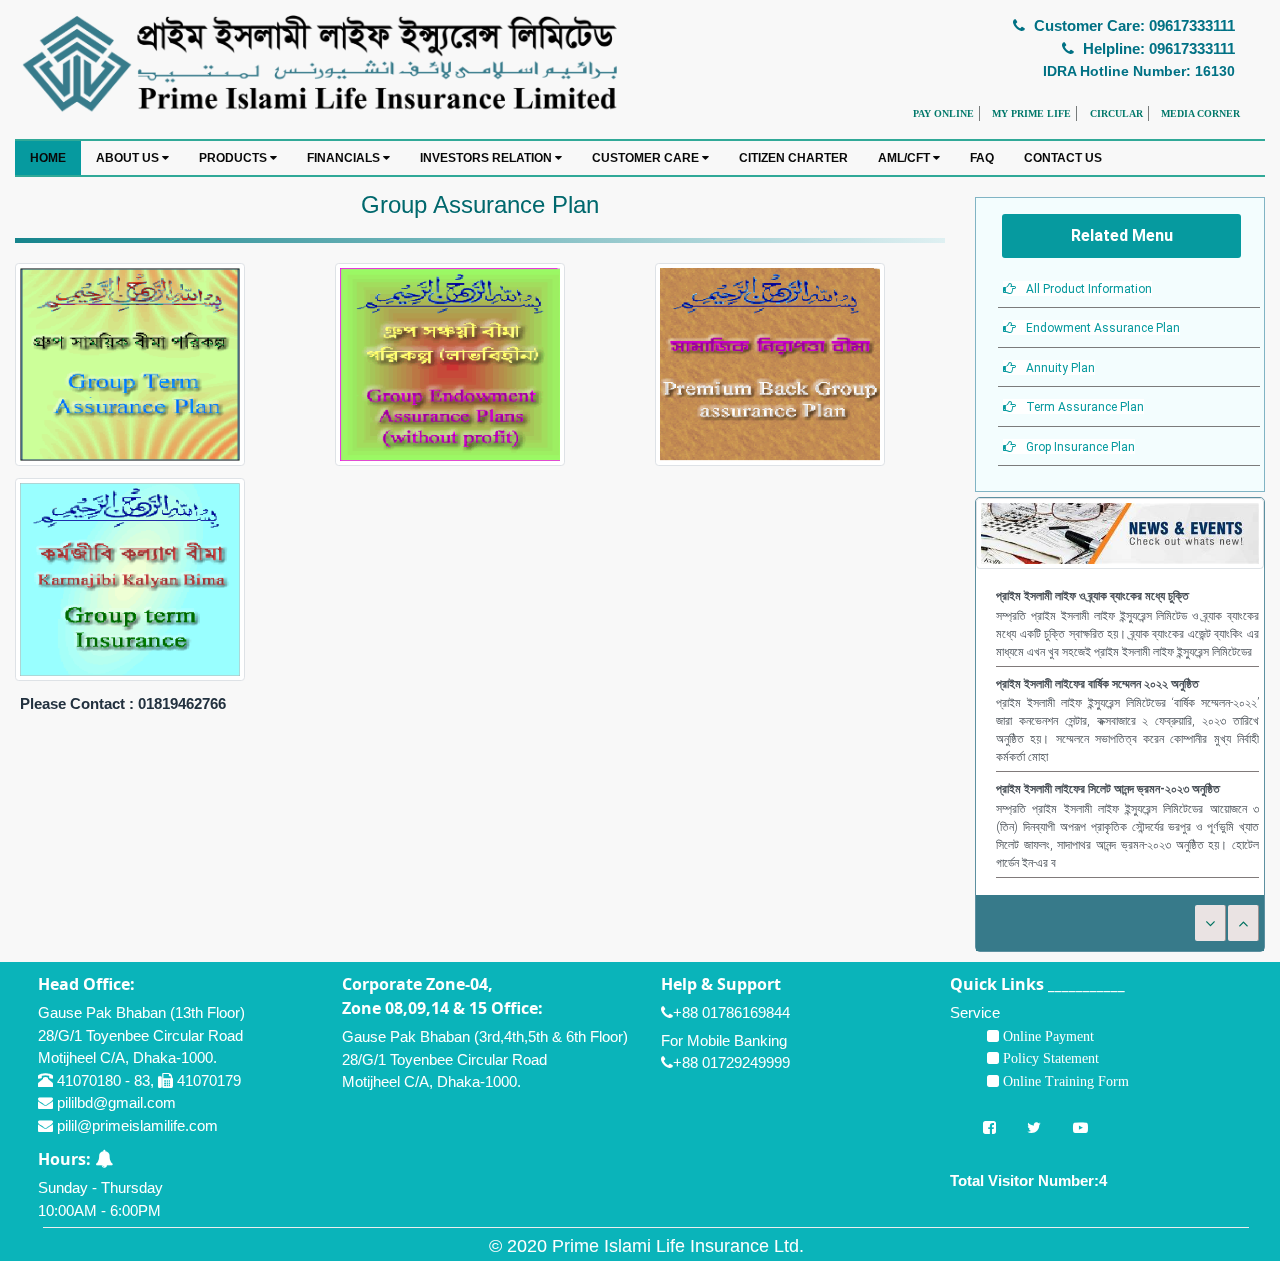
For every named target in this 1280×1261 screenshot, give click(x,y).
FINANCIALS (345, 158)
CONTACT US (1063, 158)
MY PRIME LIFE (1031, 113)
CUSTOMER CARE (647, 158)
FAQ (982, 158)
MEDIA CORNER (1200, 113)
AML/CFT (905, 158)
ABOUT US (129, 158)
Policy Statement (1049, 1058)
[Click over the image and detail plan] (130, 362)
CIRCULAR (1116, 113)
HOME (48, 158)
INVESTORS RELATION (487, 158)
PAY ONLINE (943, 113)
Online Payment (1046, 1036)
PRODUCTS (234, 158)
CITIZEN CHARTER (793, 158)
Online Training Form (1064, 1081)
